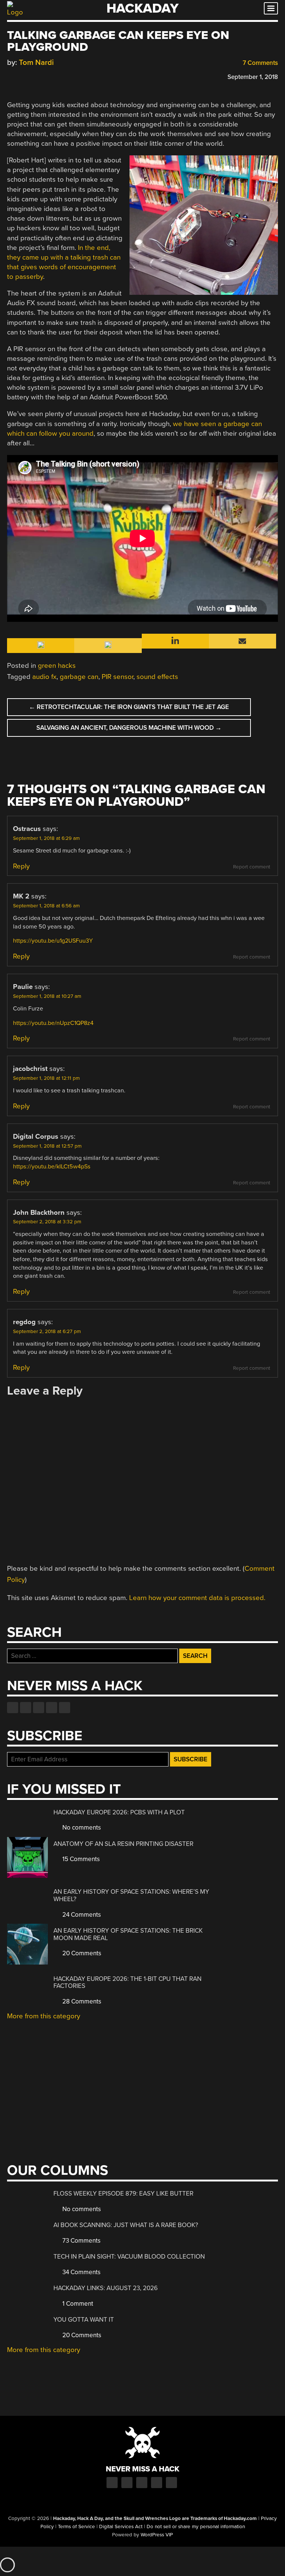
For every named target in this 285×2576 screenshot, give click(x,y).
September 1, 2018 (253, 77)
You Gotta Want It (84, 2320)
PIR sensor (117, 677)
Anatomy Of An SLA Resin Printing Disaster (123, 1844)
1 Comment (77, 2304)
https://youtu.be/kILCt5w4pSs (52, 1167)
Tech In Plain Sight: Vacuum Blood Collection (129, 2257)
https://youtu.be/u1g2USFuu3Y (53, 941)
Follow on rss (52, 1708)
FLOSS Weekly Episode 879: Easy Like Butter (123, 2194)
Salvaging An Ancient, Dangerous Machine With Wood (129, 728)
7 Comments (260, 63)
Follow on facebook (13, 1708)
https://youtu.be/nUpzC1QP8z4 (53, 1023)
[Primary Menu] (271, 8)
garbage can (79, 677)
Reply (21, 866)
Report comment (252, 867)
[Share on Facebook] (11, 76)
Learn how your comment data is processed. (197, 1598)
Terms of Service (76, 2527)
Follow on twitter (26, 1708)
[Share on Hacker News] (32, 76)
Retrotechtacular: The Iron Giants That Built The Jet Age (129, 707)
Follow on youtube (39, 1708)
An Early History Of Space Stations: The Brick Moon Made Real (128, 1934)
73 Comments (81, 2241)
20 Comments (81, 1953)
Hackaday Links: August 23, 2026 (106, 2288)
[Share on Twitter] (22, 76)
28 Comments (81, 2001)
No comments (81, 1828)
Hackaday (142, 8)
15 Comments (80, 1859)
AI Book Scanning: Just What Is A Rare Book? (126, 2225)
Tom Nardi (36, 62)
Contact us (65, 1708)
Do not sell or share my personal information (196, 2527)
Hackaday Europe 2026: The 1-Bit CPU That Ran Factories (127, 1983)
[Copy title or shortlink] (54, 76)
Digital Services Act (121, 2527)
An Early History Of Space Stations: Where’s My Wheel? (131, 1895)
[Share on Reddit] (43, 76)
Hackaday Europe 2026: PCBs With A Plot (119, 1812)
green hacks (57, 666)
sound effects (157, 677)
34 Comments (81, 2272)
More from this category (44, 2016)
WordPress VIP (157, 2535)
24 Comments (81, 1915)
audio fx (44, 677)
